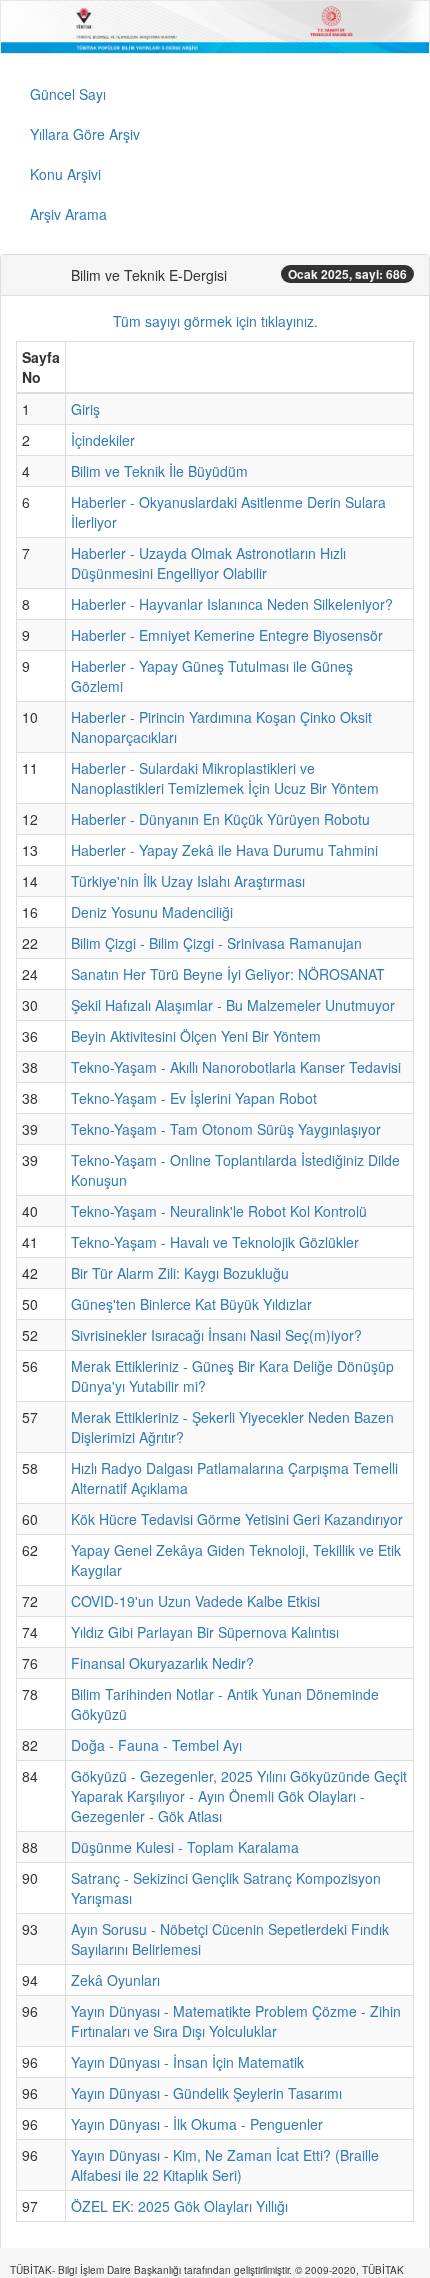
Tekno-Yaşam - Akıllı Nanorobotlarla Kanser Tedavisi (236, 1067)
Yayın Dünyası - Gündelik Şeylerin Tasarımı (206, 2093)
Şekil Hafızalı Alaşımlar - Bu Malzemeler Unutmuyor (233, 1005)
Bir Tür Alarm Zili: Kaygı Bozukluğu (180, 1273)
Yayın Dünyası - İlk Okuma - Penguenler (197, 2124)
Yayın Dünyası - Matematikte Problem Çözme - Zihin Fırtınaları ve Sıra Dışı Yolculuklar (236, 2021)
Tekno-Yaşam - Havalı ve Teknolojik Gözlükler (215, 1242)
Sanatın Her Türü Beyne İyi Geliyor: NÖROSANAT (228, 974)
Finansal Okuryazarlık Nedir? (162, 1663)
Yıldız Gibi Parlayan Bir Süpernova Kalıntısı (205, 1632)
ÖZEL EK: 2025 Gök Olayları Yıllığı (179, 2206)
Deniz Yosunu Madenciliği (152, 912)
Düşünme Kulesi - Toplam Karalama (185, 1847)
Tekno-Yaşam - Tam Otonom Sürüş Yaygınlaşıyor (226, 1129)
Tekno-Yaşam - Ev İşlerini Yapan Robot (194, 1098)
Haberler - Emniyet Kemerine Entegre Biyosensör (227, 635)
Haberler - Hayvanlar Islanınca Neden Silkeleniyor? (232, 604)
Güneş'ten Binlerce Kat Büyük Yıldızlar (191, 1304)
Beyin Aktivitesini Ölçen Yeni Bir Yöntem (196, 1036)
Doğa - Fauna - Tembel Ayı (156, 1745)
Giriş (85, 409)
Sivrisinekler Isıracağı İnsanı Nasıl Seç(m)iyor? (216, 1335)
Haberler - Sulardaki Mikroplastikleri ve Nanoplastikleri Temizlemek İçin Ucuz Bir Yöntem (225, 778)
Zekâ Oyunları (115, 1980)
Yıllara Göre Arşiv (85, 134)
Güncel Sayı (68, 94)
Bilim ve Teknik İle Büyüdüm (159, 471)
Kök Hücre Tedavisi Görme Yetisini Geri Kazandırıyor (237, 1519)
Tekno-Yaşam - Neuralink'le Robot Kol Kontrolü (219, 1211)
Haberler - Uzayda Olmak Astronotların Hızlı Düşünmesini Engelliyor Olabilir (208, 563)
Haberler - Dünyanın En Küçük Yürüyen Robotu (220, 819)
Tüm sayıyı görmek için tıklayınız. (215, 321)
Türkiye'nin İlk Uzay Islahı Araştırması (188, 881)
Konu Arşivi (65, 174)
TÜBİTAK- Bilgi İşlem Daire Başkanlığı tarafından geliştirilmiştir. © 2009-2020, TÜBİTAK (207, 2270)
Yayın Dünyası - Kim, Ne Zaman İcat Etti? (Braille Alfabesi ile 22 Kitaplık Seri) (225, 2165)
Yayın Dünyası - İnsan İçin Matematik (187, 2062)
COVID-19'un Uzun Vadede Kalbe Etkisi (195, 1601)
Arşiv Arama (68, 214)
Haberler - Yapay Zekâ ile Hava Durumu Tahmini (224, 850)
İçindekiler (103, 440)
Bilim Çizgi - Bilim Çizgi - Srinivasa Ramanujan (216, 943)
